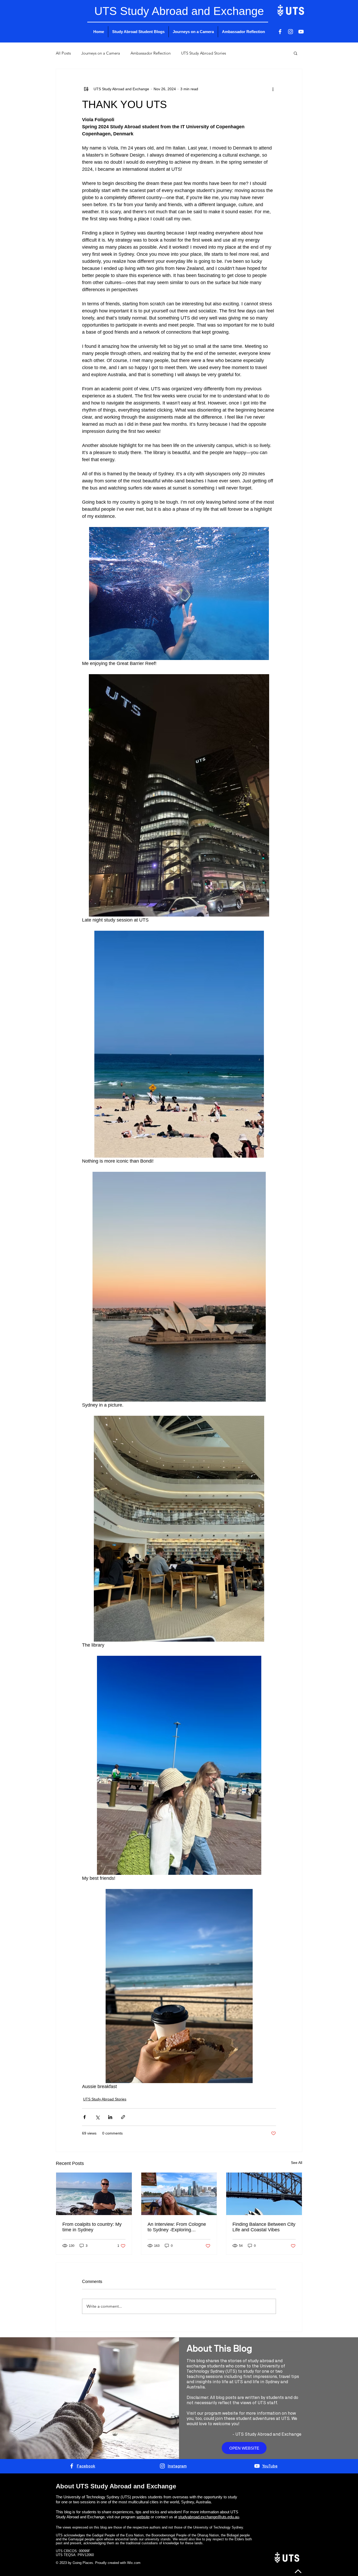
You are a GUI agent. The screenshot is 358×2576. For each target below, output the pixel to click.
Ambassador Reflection (151, 53)
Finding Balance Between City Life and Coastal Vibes (264, 2227)
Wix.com (134, 2563)
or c (153, 2517)
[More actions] (273, 89)
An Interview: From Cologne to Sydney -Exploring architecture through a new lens (177, 2227)
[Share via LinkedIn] (110, 2117)
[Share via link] (123, 2117)
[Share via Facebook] (85, 2117)
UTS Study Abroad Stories (204, 53)
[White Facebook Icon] (280, 32)
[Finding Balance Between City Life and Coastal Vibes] (264, 2194)
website (143, 2517)
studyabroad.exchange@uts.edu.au (209, 2517)
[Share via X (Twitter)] (97, 2117)
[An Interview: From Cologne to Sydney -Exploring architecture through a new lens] (179, 2194)
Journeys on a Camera (101, 53)
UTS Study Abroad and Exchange (268, 2434)
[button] (295, 53)
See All (297, 2163)
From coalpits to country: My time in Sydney (92, 2227)
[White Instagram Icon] (291, 32)
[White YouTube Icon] (301, 32)
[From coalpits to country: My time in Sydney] (94, 2194)
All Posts (63, 53)
